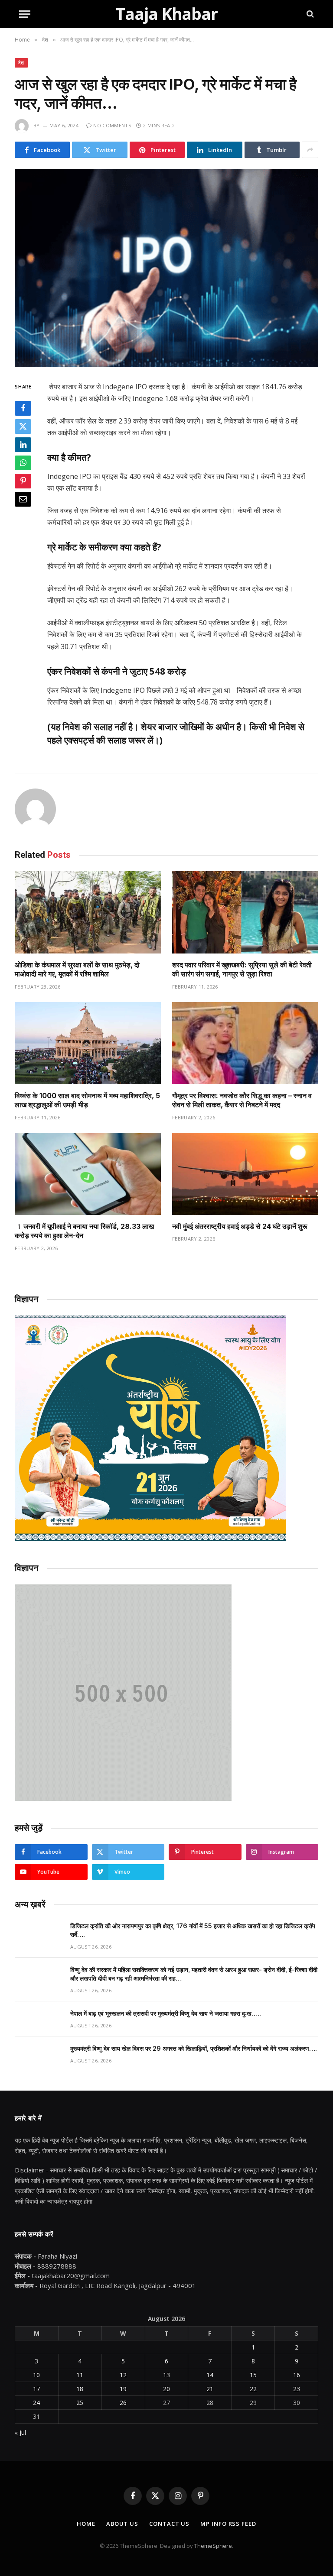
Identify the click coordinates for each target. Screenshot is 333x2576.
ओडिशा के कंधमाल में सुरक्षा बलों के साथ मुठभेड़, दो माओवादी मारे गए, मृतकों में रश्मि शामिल (77, 970)
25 (80, 2403)
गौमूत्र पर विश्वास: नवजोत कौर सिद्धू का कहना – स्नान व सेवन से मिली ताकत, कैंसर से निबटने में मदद (242, 1100)
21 (210, 2389)
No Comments (112, 125)
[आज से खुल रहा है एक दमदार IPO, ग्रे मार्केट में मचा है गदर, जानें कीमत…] (166, 268)
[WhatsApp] (23, 463)
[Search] (309, 14)
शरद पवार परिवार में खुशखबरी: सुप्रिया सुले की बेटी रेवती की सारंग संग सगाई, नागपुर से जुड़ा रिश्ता (242, 970)
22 (253, 2389)
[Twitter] (23, 427)
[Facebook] (23, 408)
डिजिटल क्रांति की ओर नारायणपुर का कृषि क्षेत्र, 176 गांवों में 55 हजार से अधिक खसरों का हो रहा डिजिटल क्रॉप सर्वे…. (193, 1930)
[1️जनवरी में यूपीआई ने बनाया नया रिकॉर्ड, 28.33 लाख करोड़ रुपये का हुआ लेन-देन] (88, 1174)
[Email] (23, 499)
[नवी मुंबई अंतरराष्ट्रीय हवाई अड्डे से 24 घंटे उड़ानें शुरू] (245, 1174)
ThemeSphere (213, 2546)
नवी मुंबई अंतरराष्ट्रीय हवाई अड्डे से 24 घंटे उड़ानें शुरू (240, 1226)
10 (36, 2375)
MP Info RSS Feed (228, 2524)
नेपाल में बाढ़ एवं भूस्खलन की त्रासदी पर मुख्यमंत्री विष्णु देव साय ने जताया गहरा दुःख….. (166, 2013)
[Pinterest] (23, 481)
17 (36, 2389)
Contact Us (169, 2524)
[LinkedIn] (23, 445)
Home (86, 2524)
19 (123, 2389)
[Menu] (25, 14)
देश (21, 63)
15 (253, 2375)
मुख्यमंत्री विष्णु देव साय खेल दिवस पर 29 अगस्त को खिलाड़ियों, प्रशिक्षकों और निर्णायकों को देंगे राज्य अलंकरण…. (194, 2048)
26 (123, 2403)
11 (80, 2375)
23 (297, 2389)
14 (210, 2375)
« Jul (20, 2432)
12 (123, 2375)
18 (80, 2389)
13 (166, 2375)
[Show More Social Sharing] (310, 150)
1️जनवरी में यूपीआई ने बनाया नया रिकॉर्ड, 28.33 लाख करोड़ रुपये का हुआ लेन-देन (84, 1231)
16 (297, 2375)
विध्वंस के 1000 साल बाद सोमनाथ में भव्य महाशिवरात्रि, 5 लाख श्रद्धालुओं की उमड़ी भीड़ (87, 1100)
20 (166, 2389)
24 (36, 2403)
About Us (122, 2524)
